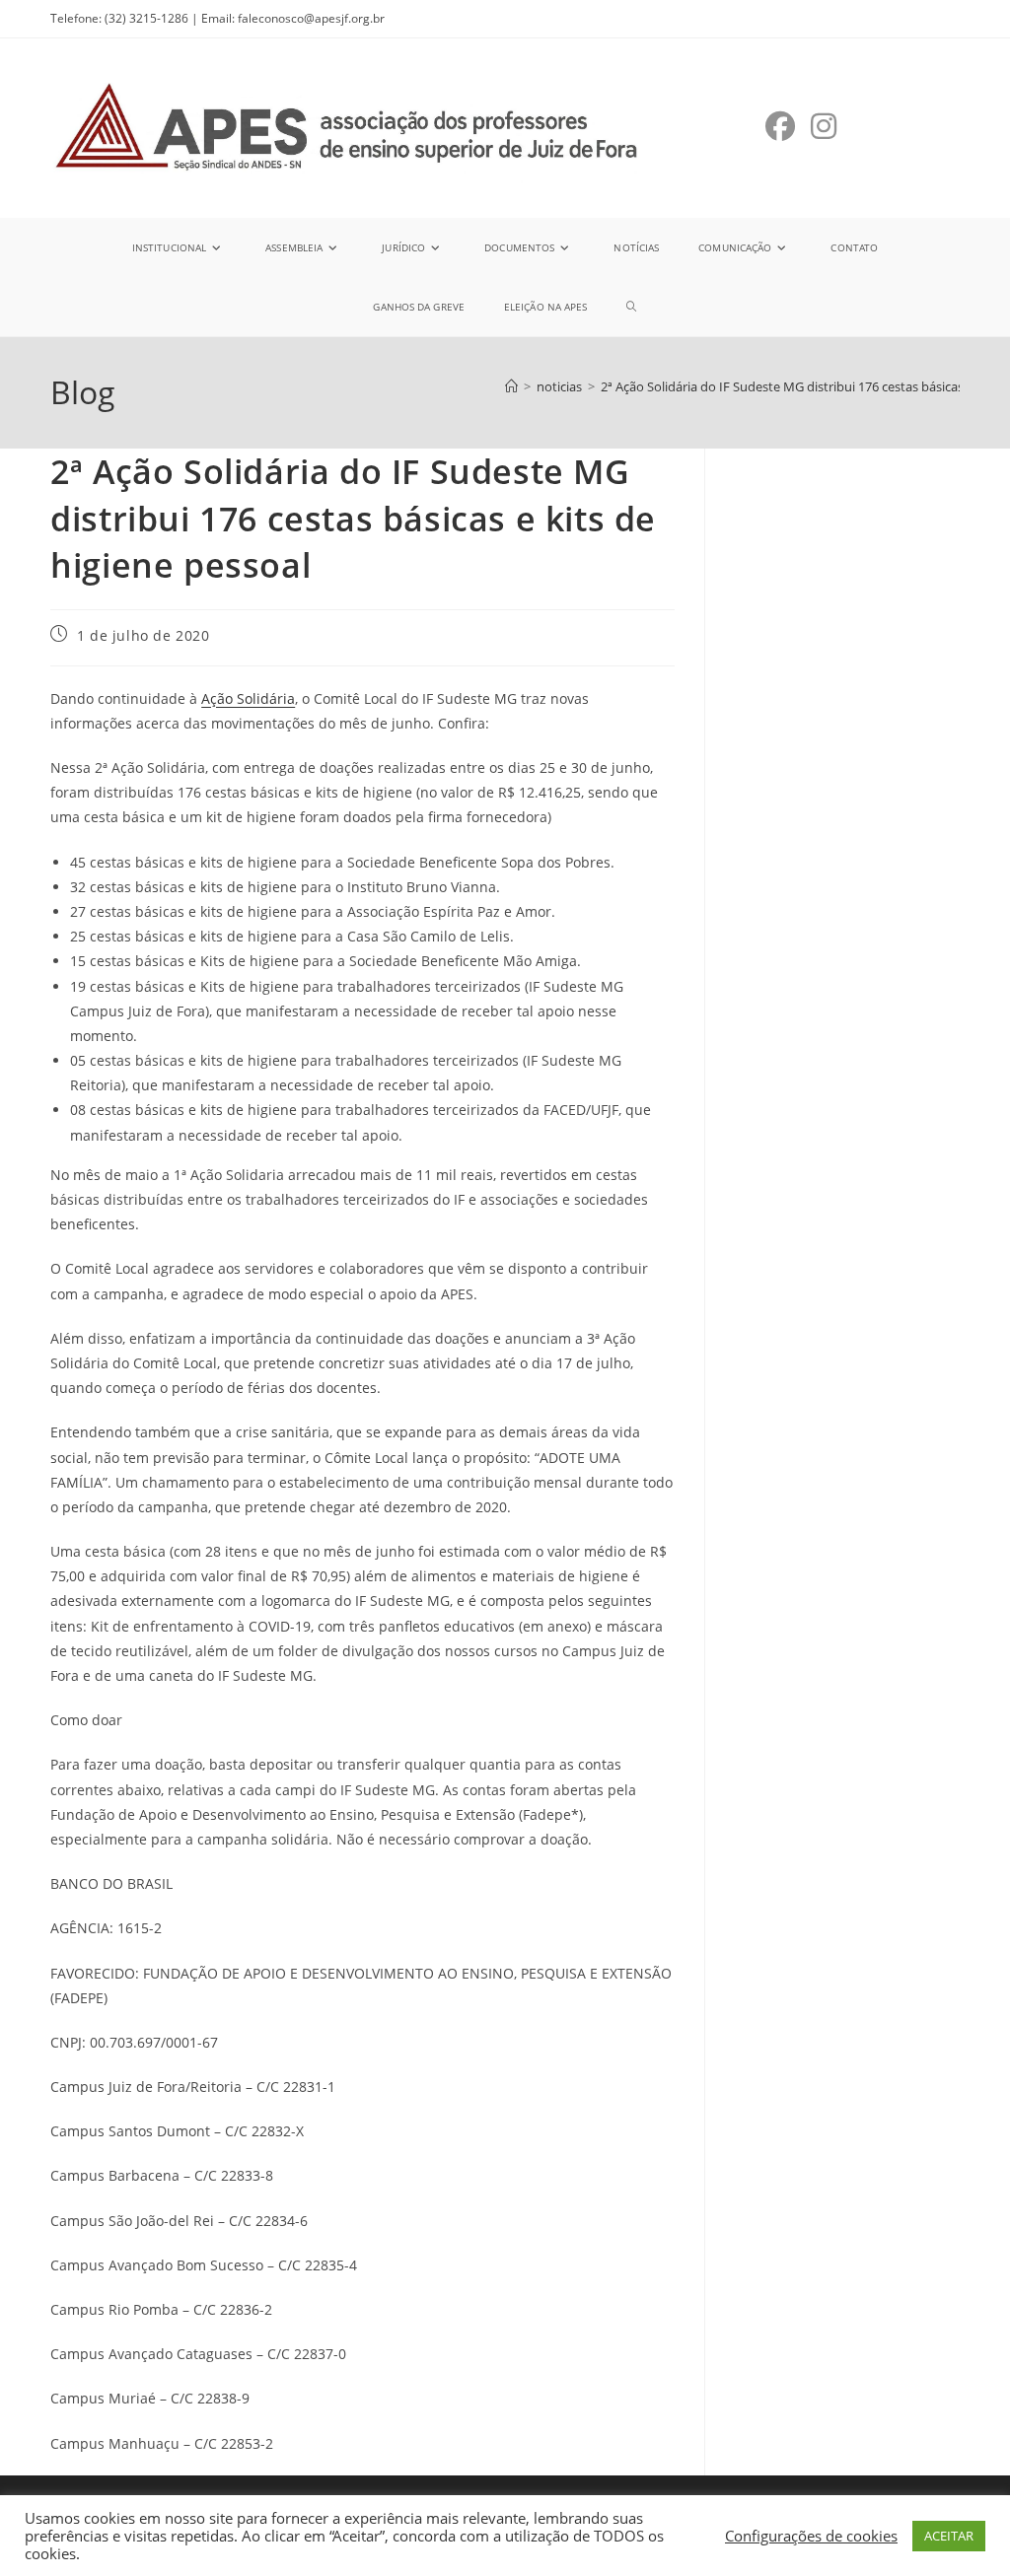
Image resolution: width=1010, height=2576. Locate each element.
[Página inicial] (511, 386)
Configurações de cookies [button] (811, 2536)
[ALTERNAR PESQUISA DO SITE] (631, 307)
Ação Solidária (248, 698)
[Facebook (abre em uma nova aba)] (780, 126)
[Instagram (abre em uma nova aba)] (824, 126)
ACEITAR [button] (949, 2536)
